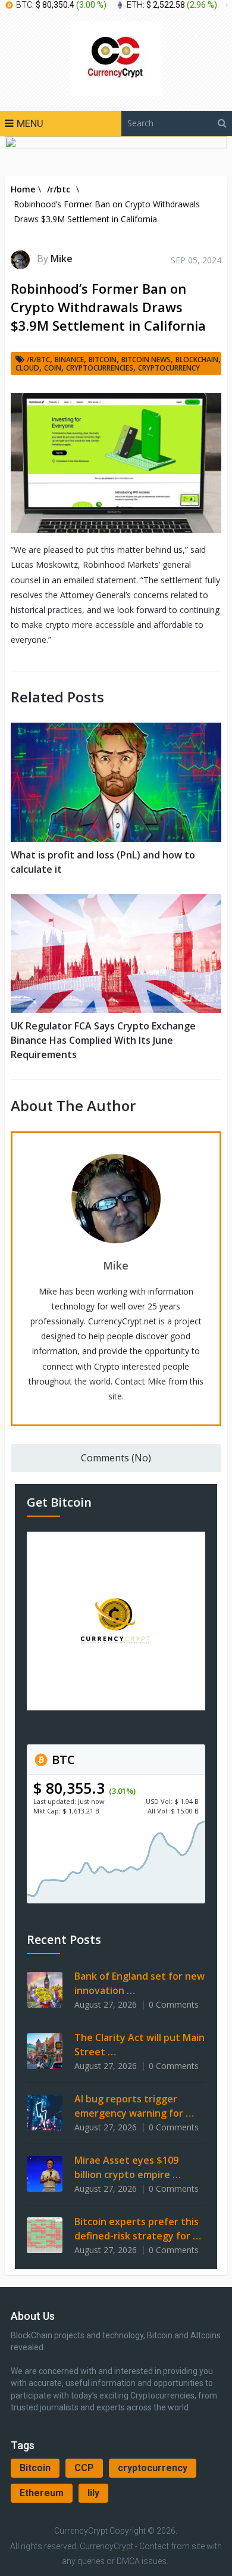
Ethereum (42, 2493)
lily (93, 2493)
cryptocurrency (153, 2468)
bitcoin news (146, 360)
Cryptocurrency (169, 368)
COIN (53, 368)
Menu (30, 123)
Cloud (27, 368)
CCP (84, 2468)
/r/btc (38, 360)
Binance (69, 360)
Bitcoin (35, 2468)
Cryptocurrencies (100, 368)
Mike (62, 259)
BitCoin (103, 360)
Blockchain (197, 360)
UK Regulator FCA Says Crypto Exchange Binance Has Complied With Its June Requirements (103, 1040)
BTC (62, 1760)
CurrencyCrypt (81, 2531)
